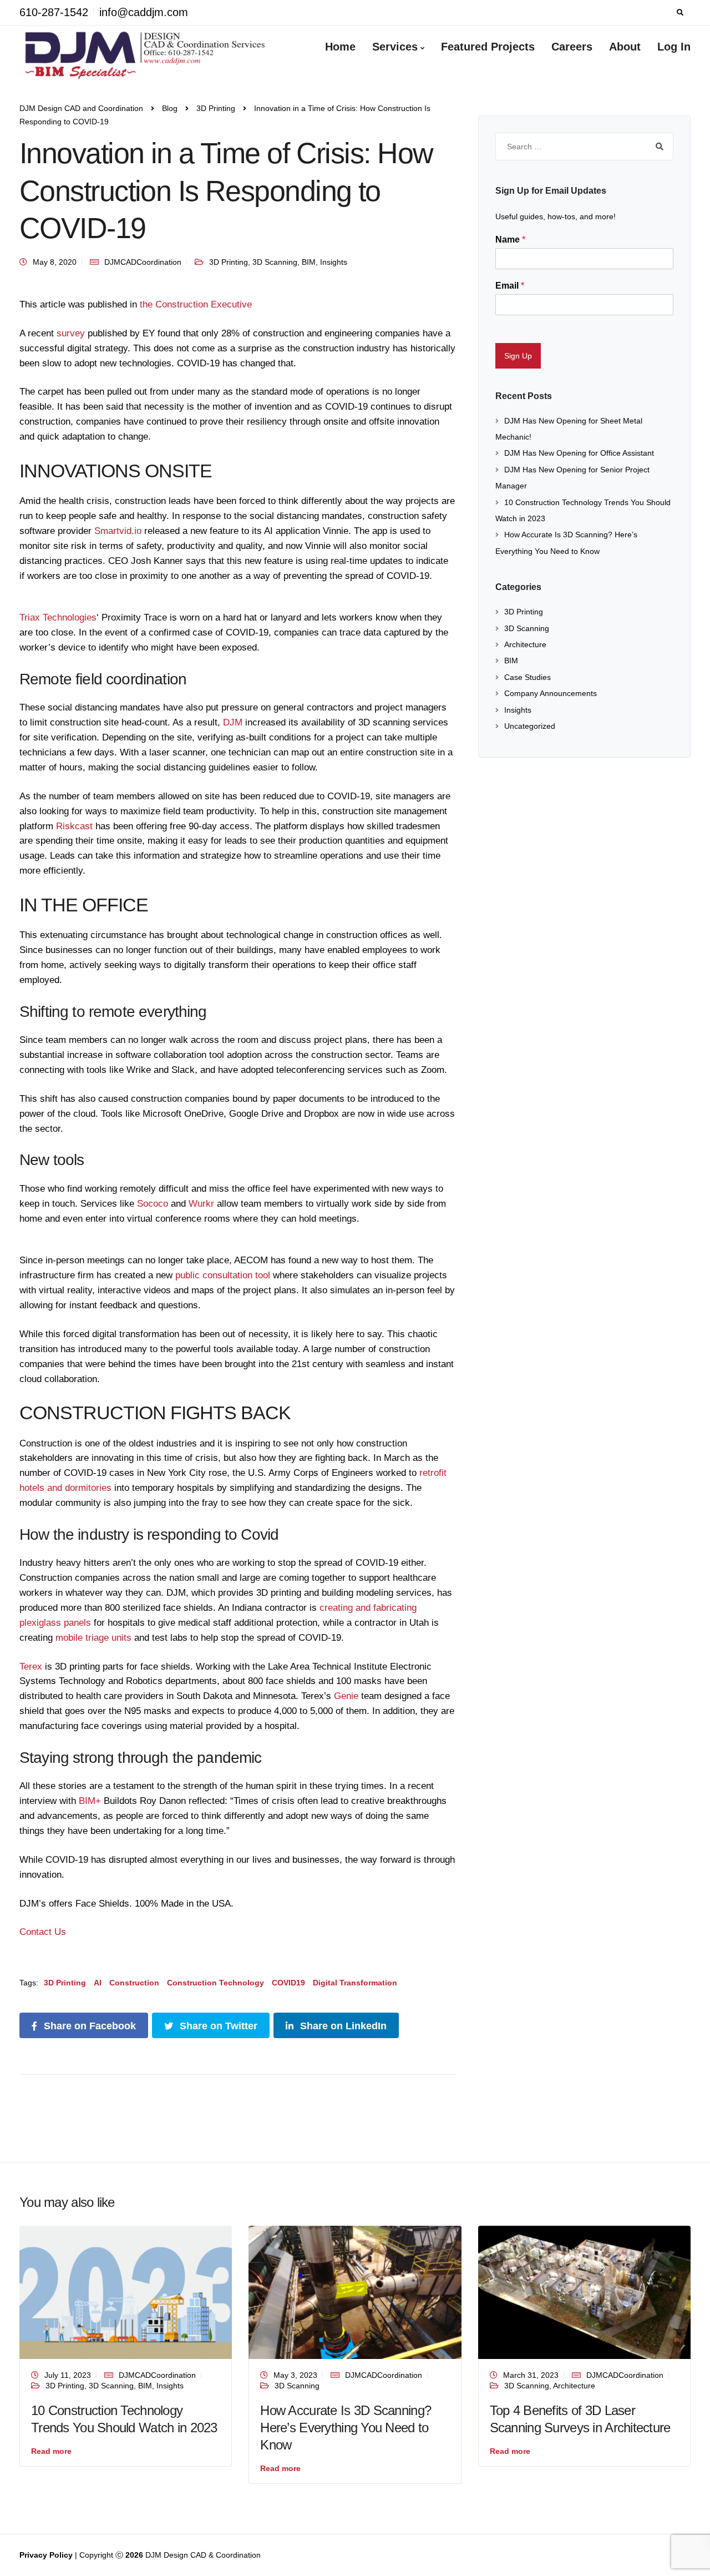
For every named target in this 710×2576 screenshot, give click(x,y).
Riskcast (74, 826)
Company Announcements (551, 693)
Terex (32, 1667)
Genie (346, 1696)
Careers (572, 47)
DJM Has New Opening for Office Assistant (579, 453)
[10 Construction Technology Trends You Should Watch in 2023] (126, 2292)
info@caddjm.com (144, 12)
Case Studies (528, 677)
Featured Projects (488, 47)
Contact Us (43, 1932)
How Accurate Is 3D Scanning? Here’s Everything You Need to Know (346, 2428)
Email (510, 286)
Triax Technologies (58, 617)
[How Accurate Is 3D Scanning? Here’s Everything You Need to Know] (355, 2292)
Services (395, 47)
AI (98, 1983)
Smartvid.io (118, 531)
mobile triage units (93, 1638)
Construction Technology (215, 1983)
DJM (231, 722)
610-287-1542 (54, 12)
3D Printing (229, 262)
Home (340, 47)
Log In (674, 47)
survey (71, 333)
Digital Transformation (355, 1983)
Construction (134, 1983)
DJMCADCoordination (143, 262)
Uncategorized (530, 726)
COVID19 (288, 1983)
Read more (51, 2451)
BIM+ (90, 1801)
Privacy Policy (47, 2555)
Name (510, 240)
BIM (309, 262)
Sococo (153, 1204)
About (625, 47)
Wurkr (201, 1204)
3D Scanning (275, 262)
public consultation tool (224, 1275)
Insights (334, 262)
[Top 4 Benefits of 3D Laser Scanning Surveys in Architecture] (584, 2292)
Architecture (525, 644)
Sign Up (518, 356)
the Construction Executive (196, 304)
